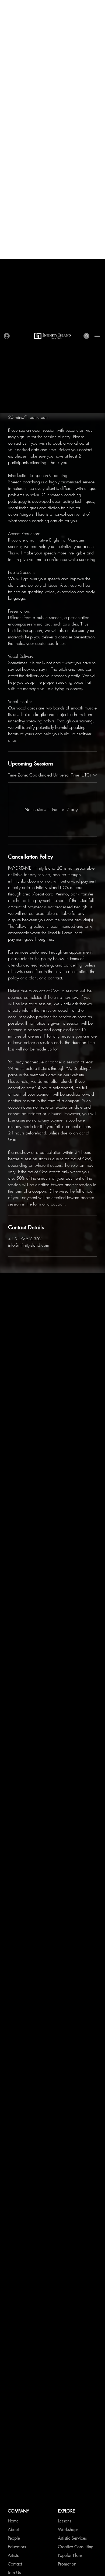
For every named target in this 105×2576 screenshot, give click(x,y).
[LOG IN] (7, 77)
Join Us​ (14, 1274)
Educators (17, 1248)
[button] (86, 77)
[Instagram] (61, 1321)
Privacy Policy (41, 2545)
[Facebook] (61, 1313)
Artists (13, 1257)
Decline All (29, 2558)
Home (13, 1223)
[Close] (97, 2533)
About (13, 1231)
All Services (19, 1283)
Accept (77, 2558)
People (14, 1240)
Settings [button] (53, 2568)
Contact (15, 1266)
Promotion (67, 1266)
